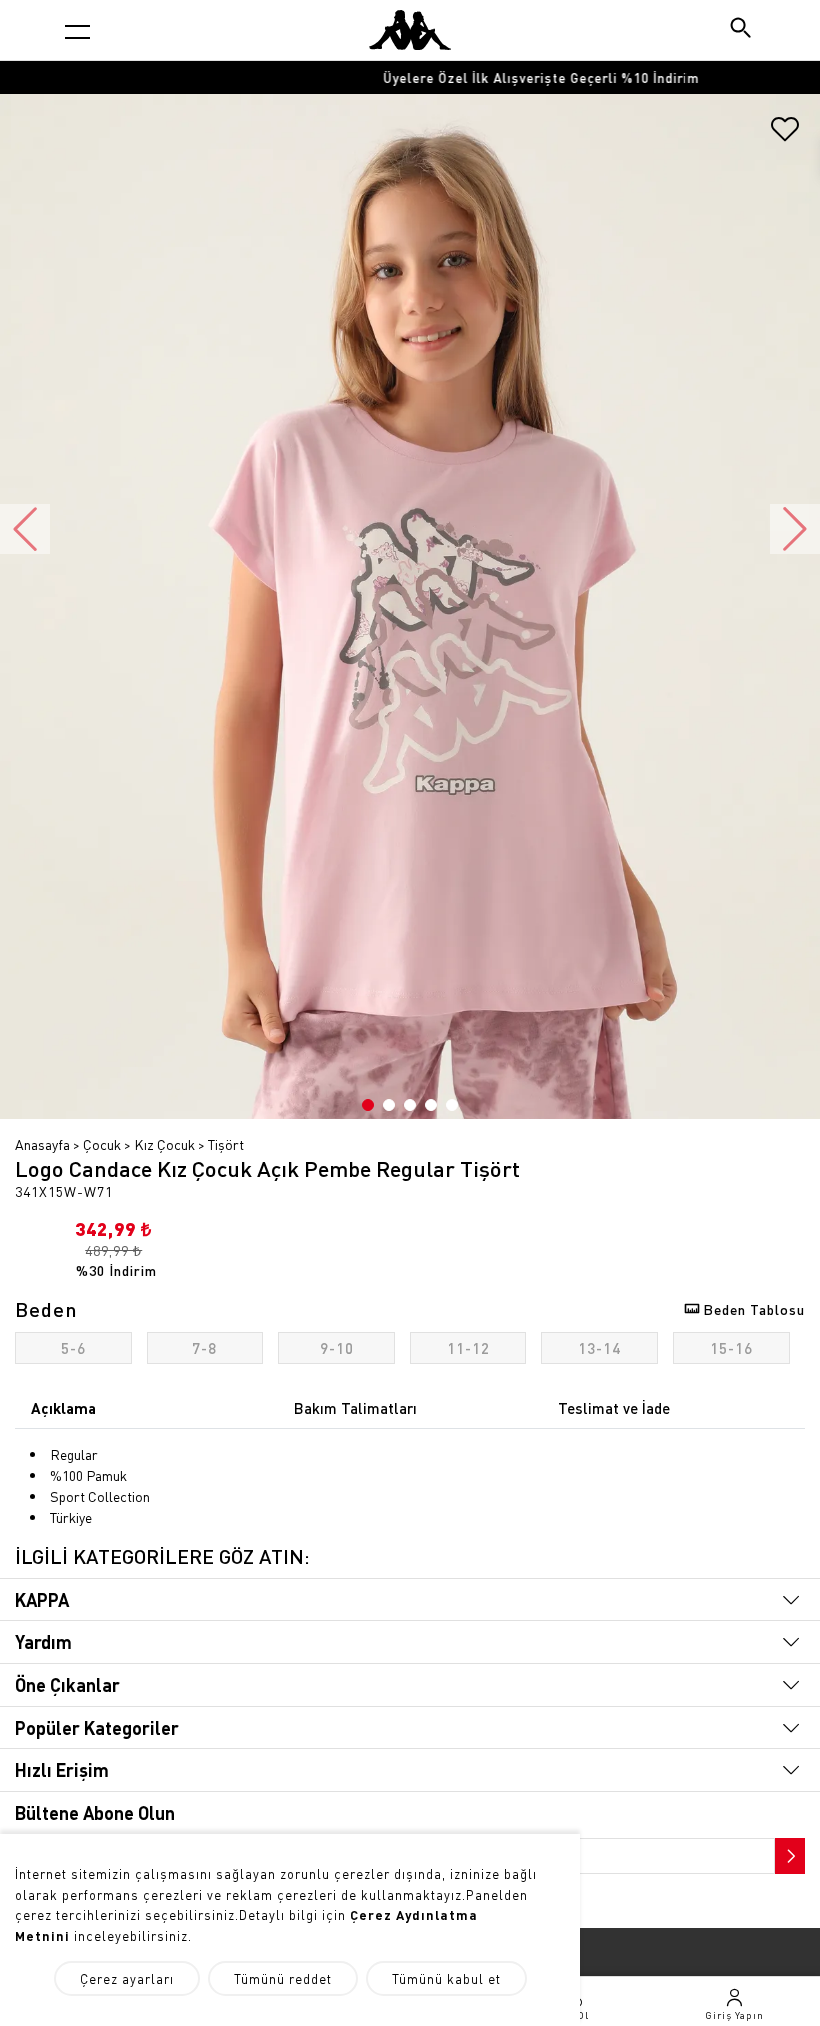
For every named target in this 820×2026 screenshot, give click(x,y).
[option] (410, 77)
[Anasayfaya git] (410, 30)
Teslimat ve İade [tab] (614, 1408)
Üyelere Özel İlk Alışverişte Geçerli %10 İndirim (410, 77)
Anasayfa (42, 1144)
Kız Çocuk (164, 1144)
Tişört (226, 1144)
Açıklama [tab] (63, 1408)
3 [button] (410, 1105)
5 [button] (452, 1105)
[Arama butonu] (742, 29)
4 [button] (431, 1105)
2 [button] (389, 1105)
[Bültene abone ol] (788, 1851)
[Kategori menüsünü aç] (77, 31)
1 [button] (368, 1105)
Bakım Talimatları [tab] (355, 1408)
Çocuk (102, 1144)
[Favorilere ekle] (785, 136)
